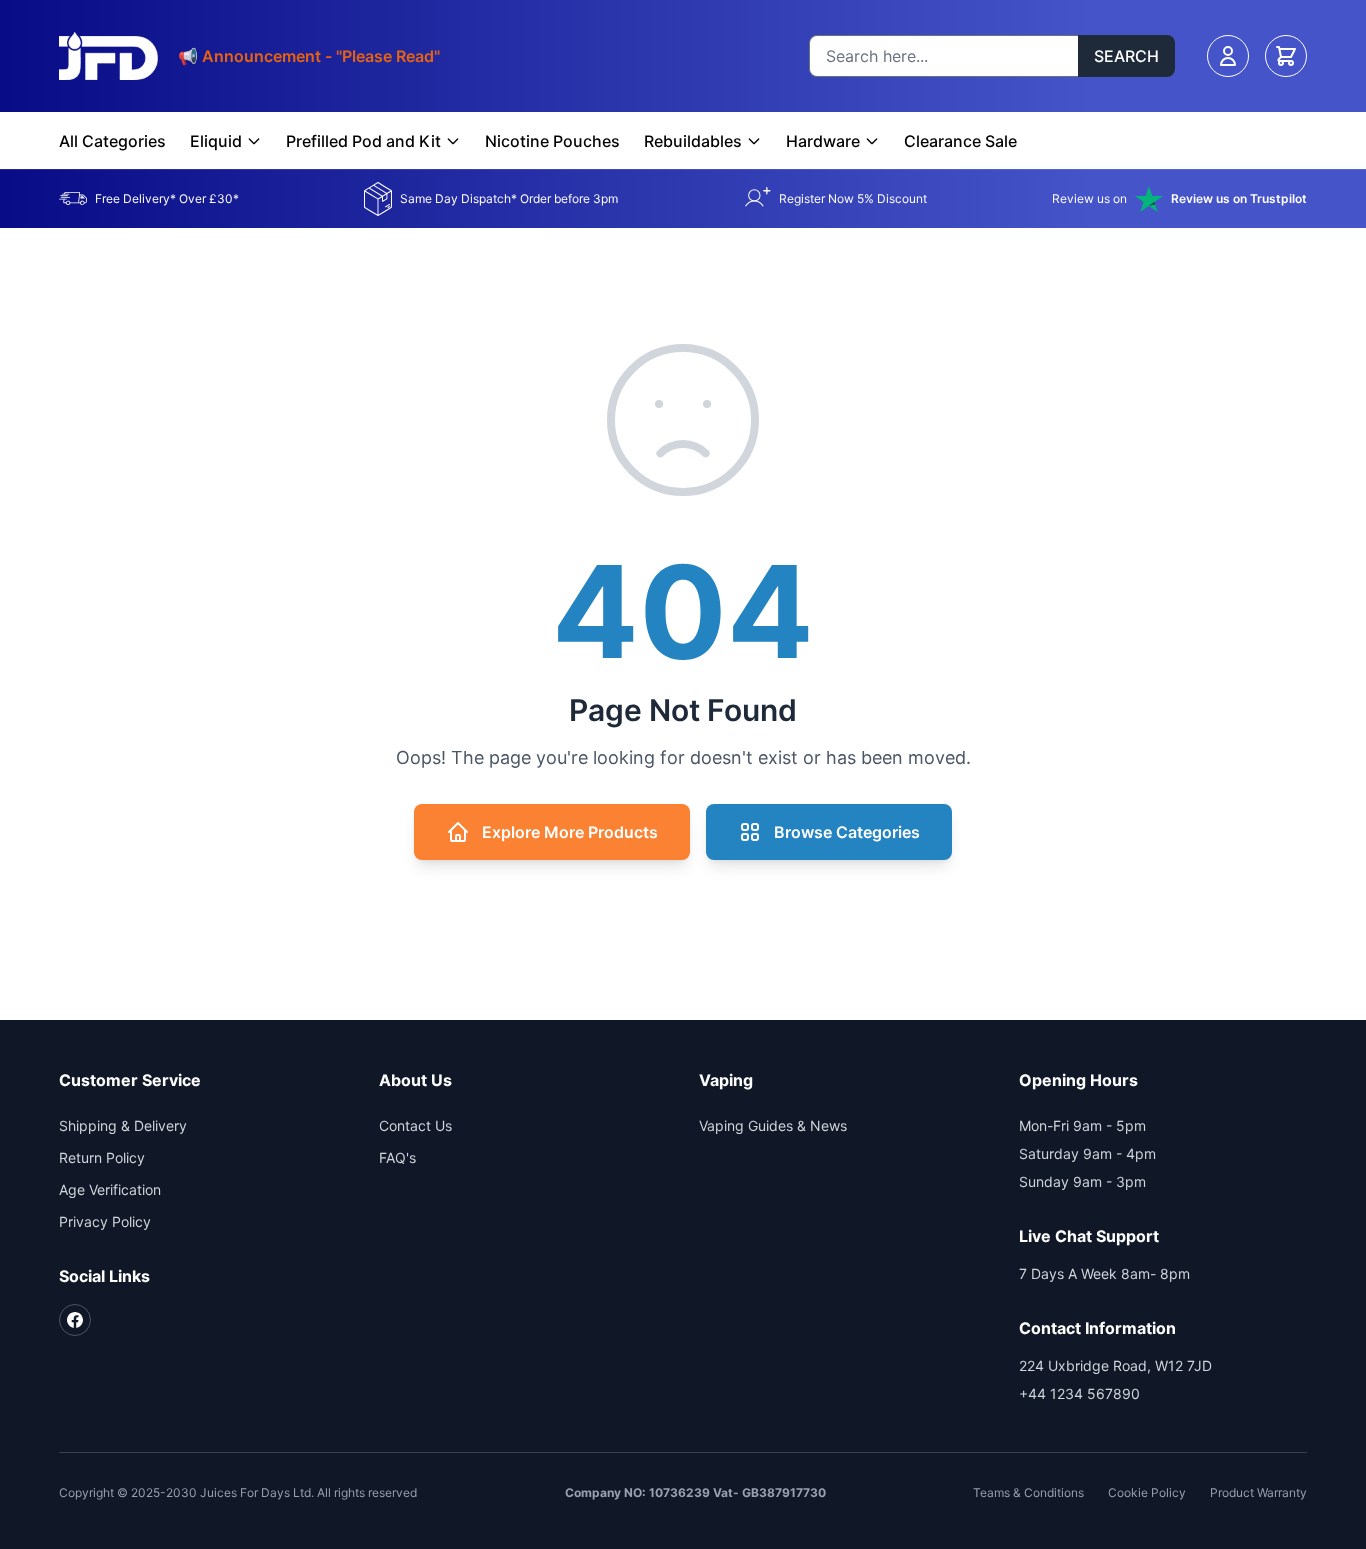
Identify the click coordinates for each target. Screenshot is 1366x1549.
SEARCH (1126, 56)
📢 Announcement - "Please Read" (309, 56)
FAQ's (397, 1157)
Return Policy (102, 1157)
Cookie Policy (1147, 1492)
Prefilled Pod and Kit (363, 141)
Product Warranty (1258, 1492)
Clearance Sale (960, 141)
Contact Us (415, 1125)
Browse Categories (847, 832)
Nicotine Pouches (552, 141)
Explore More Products (570, 832)
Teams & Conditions (1028, 1492)
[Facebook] (75, 1320)
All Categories (112, 141)
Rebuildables (693, 141)
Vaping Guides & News (773, 1125)
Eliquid (216, 141)
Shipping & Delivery (123, 1125)
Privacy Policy (105, 1221)
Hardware (823, 141)
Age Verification (110, 1189)
